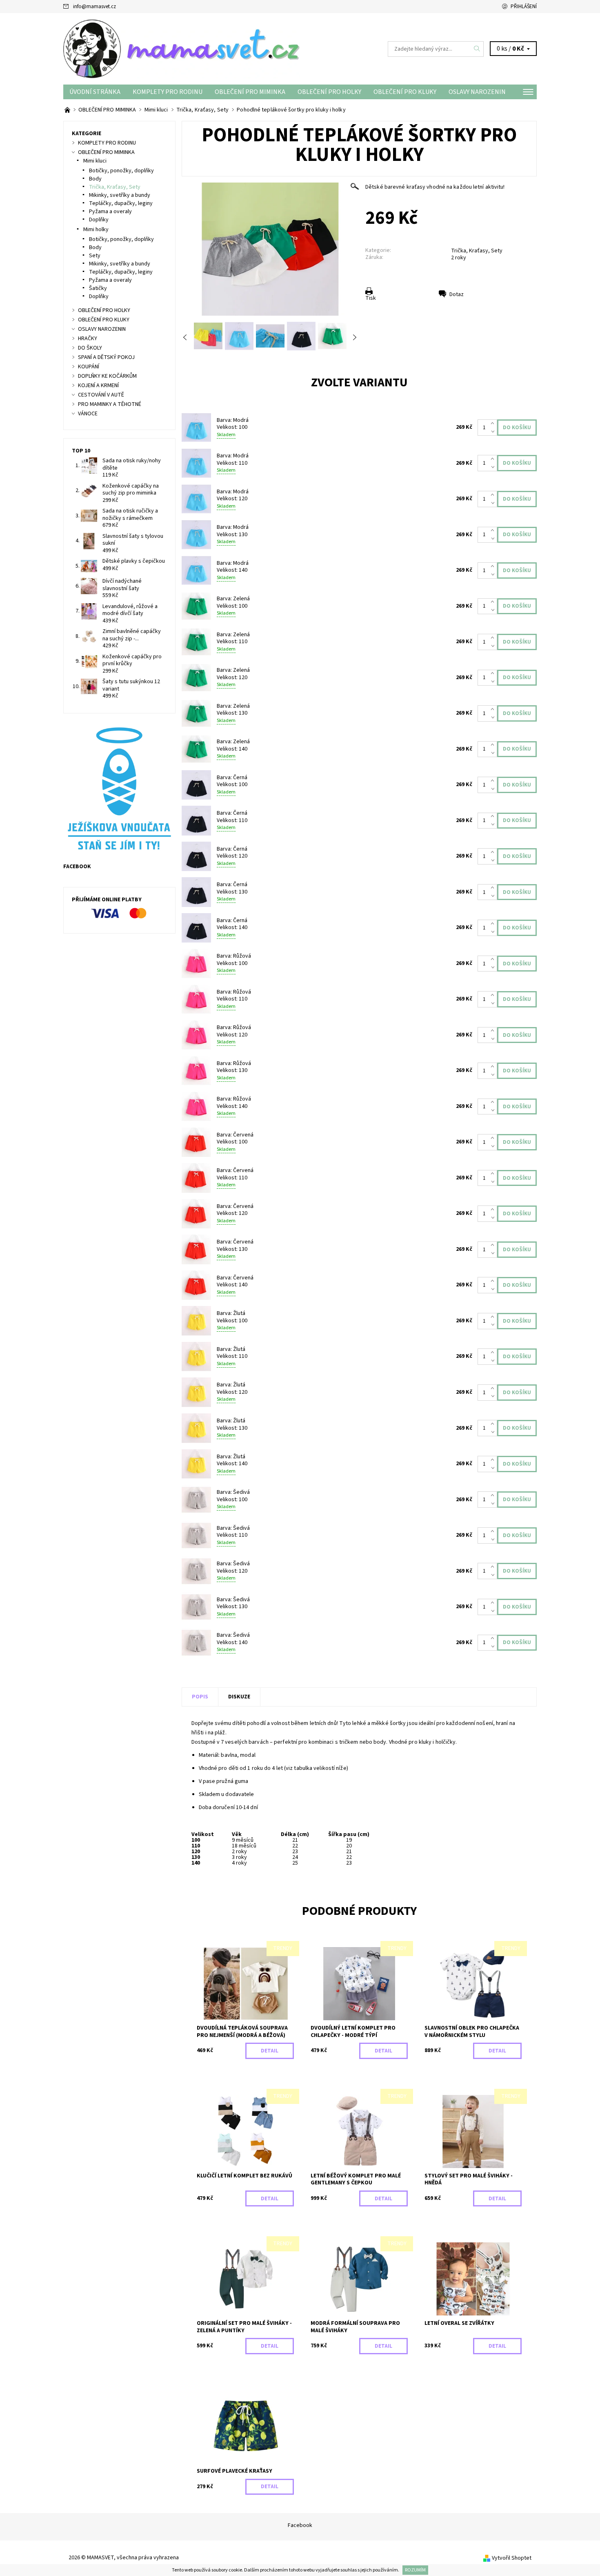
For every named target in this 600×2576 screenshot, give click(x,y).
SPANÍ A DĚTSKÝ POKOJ (106, 357)
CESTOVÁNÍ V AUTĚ (101, 395)
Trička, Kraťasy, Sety (477, 251)
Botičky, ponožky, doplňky (121, 171)
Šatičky (98, 288)
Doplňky (99, 220)
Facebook (300, 2525)
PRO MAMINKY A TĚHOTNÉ (110, 404)
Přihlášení (524, 7)
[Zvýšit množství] (494, 423)
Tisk (371, 298)
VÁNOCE (88, 414)
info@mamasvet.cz (94, 7)
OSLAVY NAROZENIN (477, 92)
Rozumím (415, 2570)
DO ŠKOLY (90, 348)
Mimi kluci (95, 161)
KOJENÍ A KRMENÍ (98, 386)
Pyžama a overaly (110, 212)
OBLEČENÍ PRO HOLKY (329, 92)
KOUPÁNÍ (89, 367)
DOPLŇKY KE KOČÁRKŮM (107, 376)
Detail (270, 2051)
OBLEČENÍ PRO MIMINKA (250, 92)
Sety (95, 256)
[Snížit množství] (494, 432)
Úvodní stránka (95, 92)
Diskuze (239, 1697)
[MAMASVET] (182, 49)
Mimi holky (96, 230)
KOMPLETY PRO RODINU (168, 92)
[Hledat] (477, 49)
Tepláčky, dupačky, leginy (121, 203)
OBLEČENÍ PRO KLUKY (405, 92)
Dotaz (457, 294)
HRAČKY (88, 339)
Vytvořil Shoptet (512, 2558)
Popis (200, 1697)
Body (95, 179)
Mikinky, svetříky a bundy (120, 195)
